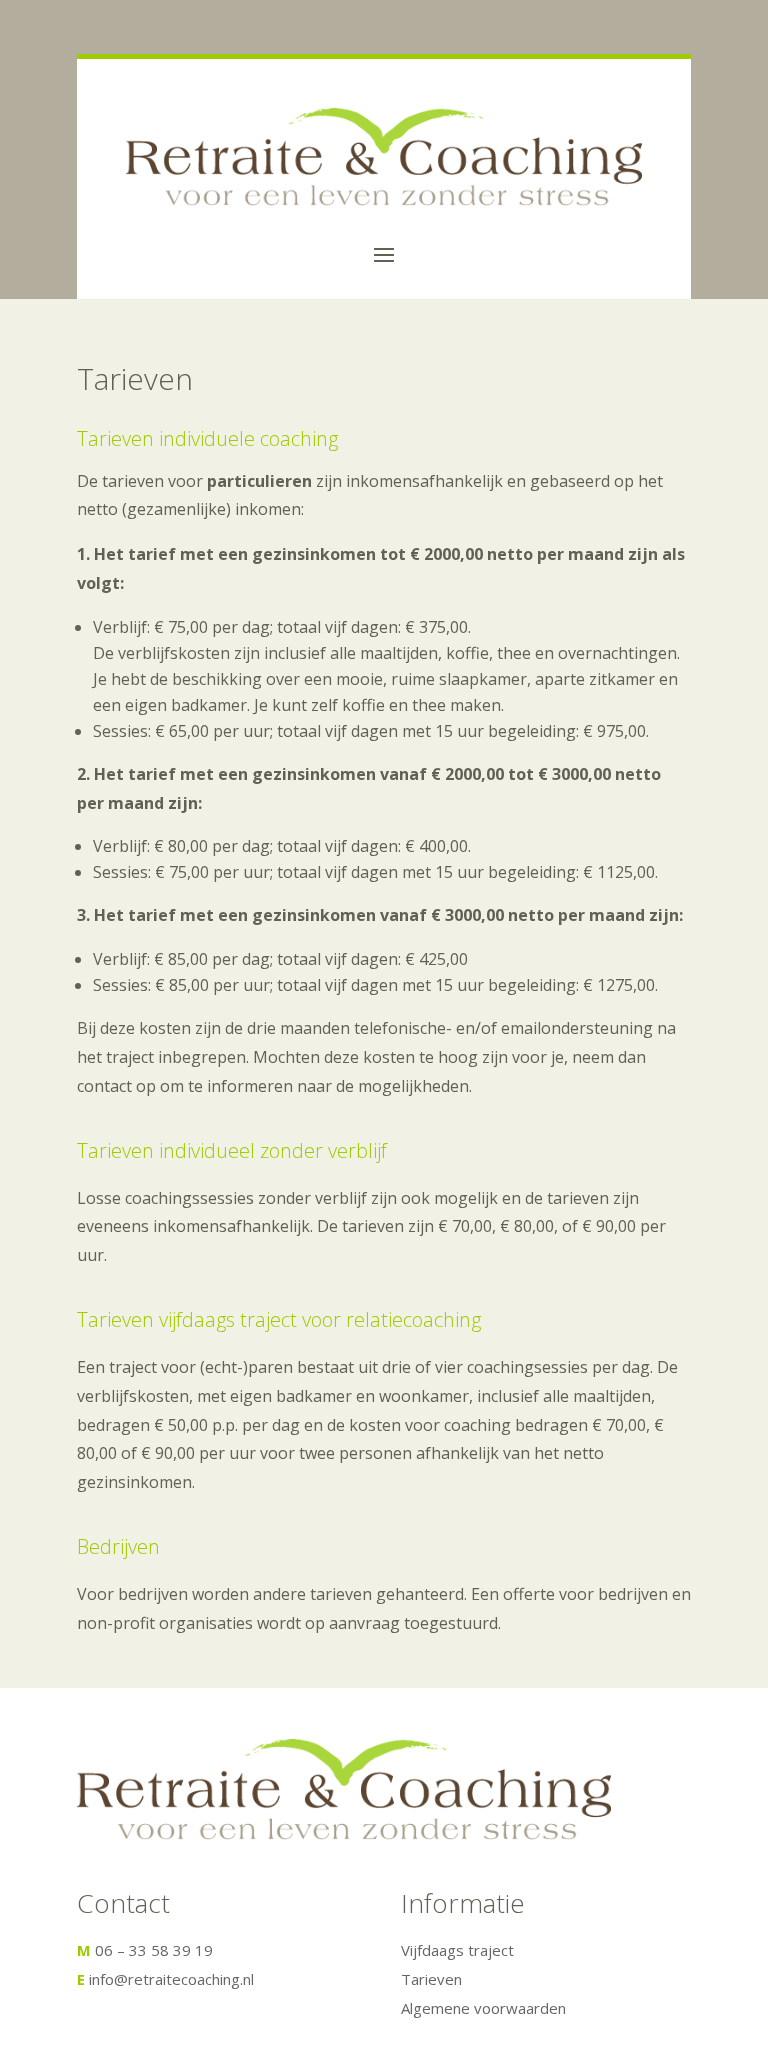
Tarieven (431, 1979)
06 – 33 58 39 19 (154, 1950)
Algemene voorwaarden (483, 2008)
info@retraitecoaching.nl (171, 1979)
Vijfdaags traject (457, 1950)
